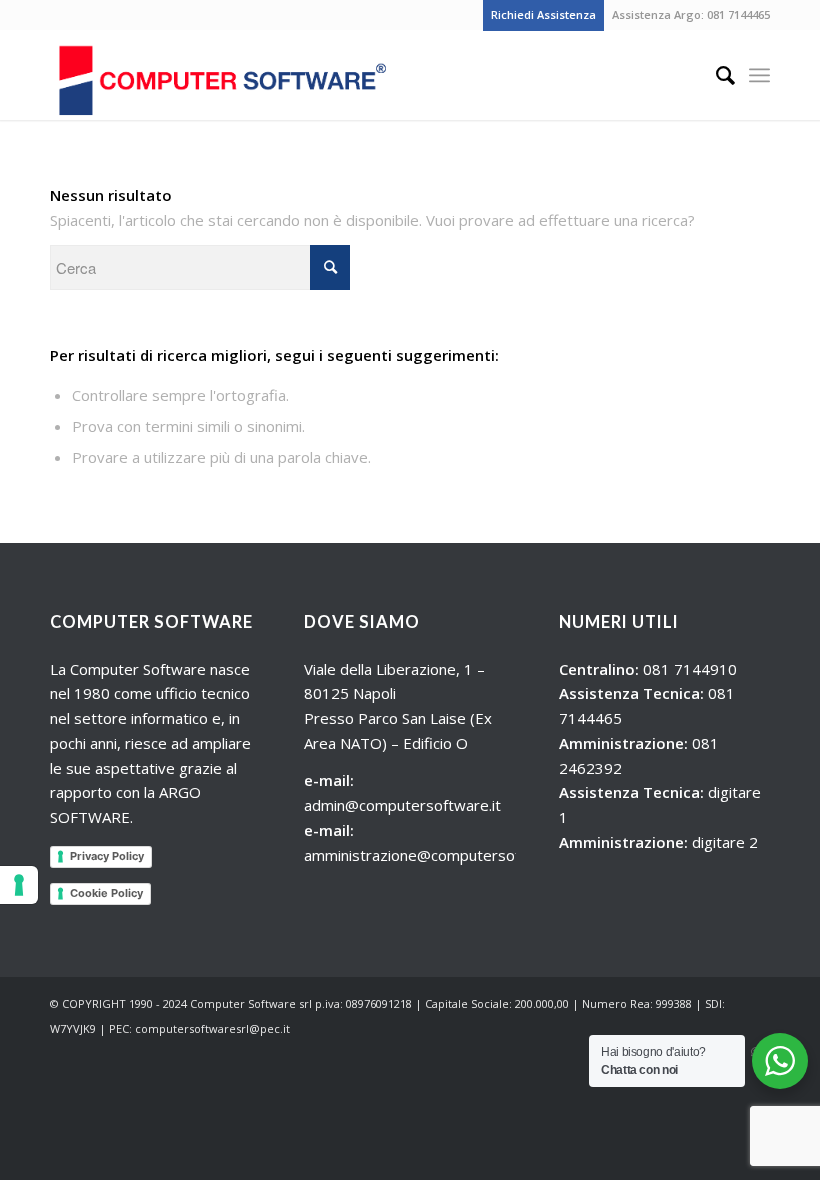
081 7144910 (690, 669)
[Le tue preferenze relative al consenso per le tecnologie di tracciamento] (19, 885)
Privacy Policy (107, 856)
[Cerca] (715, 75)
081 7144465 (738, 14)
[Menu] (759, 75)
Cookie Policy (106, 893)
